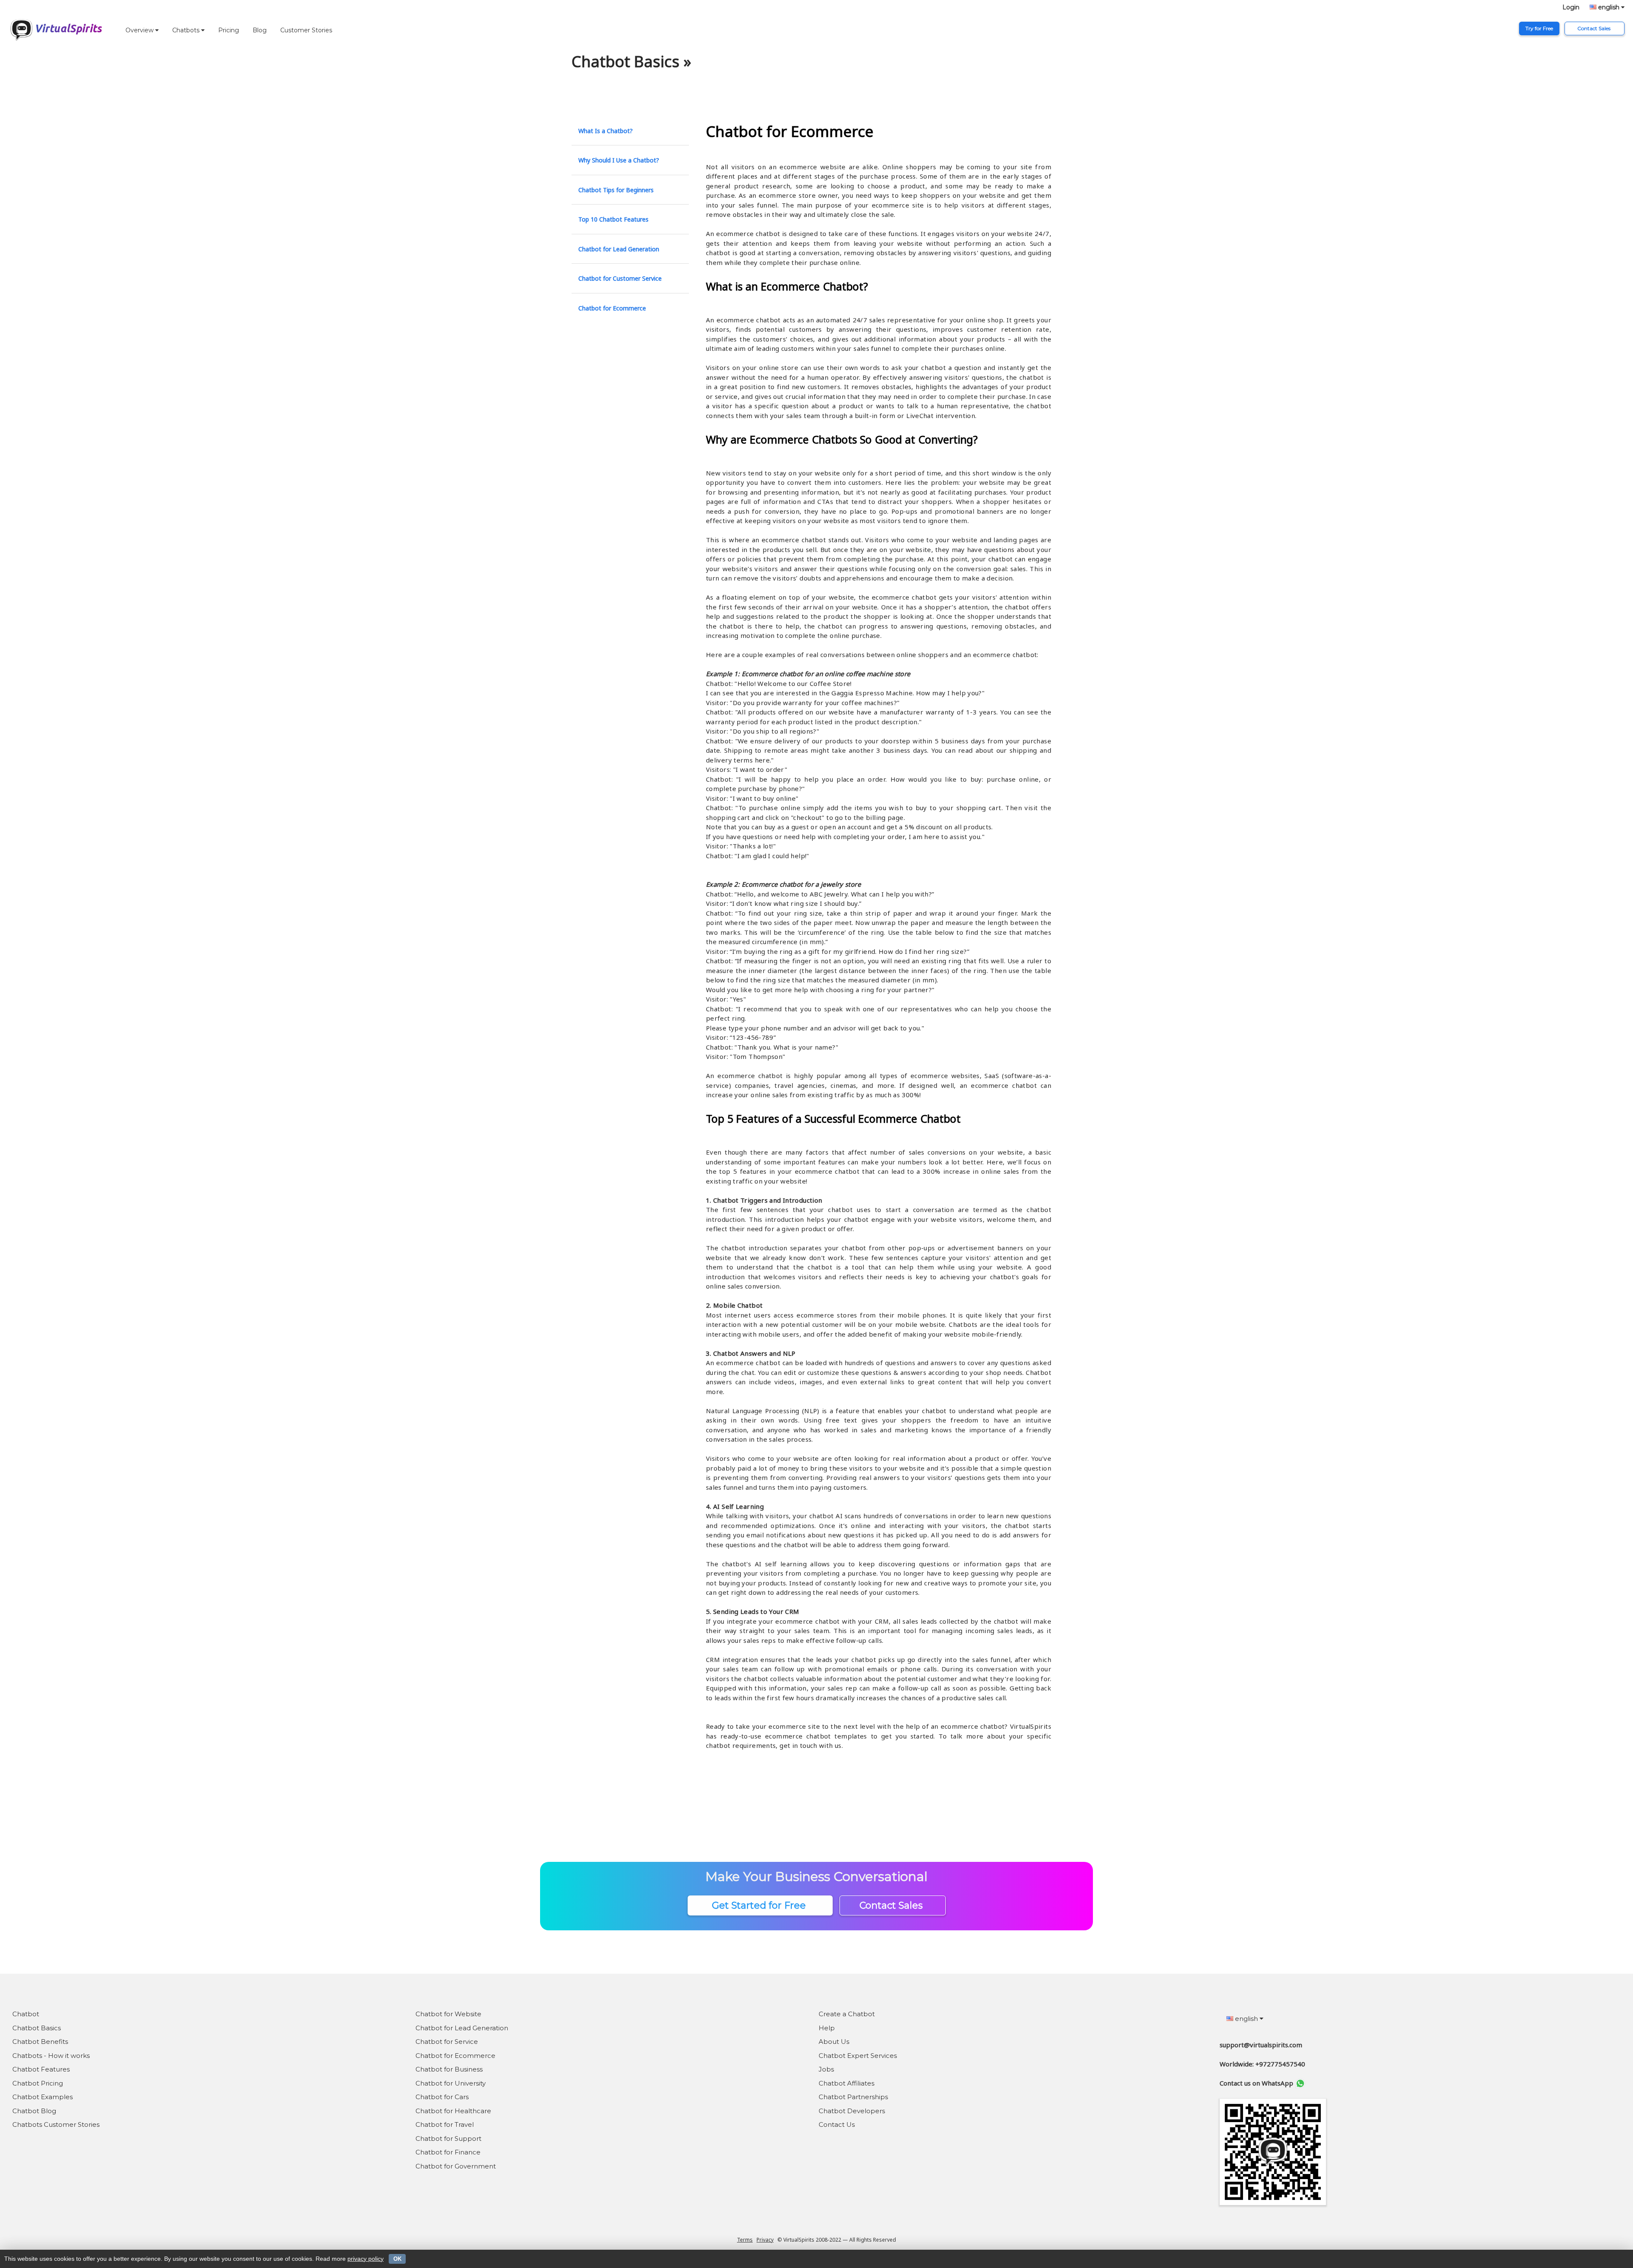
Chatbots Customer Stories (56, 2124)
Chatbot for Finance (448, 2152)
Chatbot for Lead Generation (619, 249)
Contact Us (837, 2124)
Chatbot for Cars (442, 2097)
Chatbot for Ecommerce (612, 308)
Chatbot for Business (449, 2069)
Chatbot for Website (448, 2014)
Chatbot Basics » (631, 61)
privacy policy (366, 2259)
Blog (260, 30)
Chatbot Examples (43, 2097)
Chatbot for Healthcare (453, 2111)
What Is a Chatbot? (606, 131)
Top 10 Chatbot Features (613, 219)
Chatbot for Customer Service (620, 278)
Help (827, 2028)
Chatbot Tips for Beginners (616, 190)
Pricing (229, 30)
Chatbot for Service (447, 2042)
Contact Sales (1595, 28)
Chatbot (26, 2014)
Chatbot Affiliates (846, 2083)
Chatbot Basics (37, 2028)
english (1609, 7)
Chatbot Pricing (38, 2083)
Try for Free (1539, 28)
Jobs (826, 2069)
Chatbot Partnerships (853, 2097)
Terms (745, 2240)
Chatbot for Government (456, 2166)
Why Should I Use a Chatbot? (619, 160)
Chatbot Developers (852, 2111)
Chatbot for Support (448, 2139)
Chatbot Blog (34, 2111)
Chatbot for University (451, 2083)
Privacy (765, 2240)
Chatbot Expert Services (858, 2056)
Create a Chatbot (847, 2014)
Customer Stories (306, 30)
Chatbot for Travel (445, 2124)
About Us (834, 2042)
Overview (140, 30)
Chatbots (187, 30)
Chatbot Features (41, 2069)
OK (397, 2259)
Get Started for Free (760, 1905)
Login (1571, 7)
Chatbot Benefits (40, 2042)
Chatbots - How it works (51, 2056)
